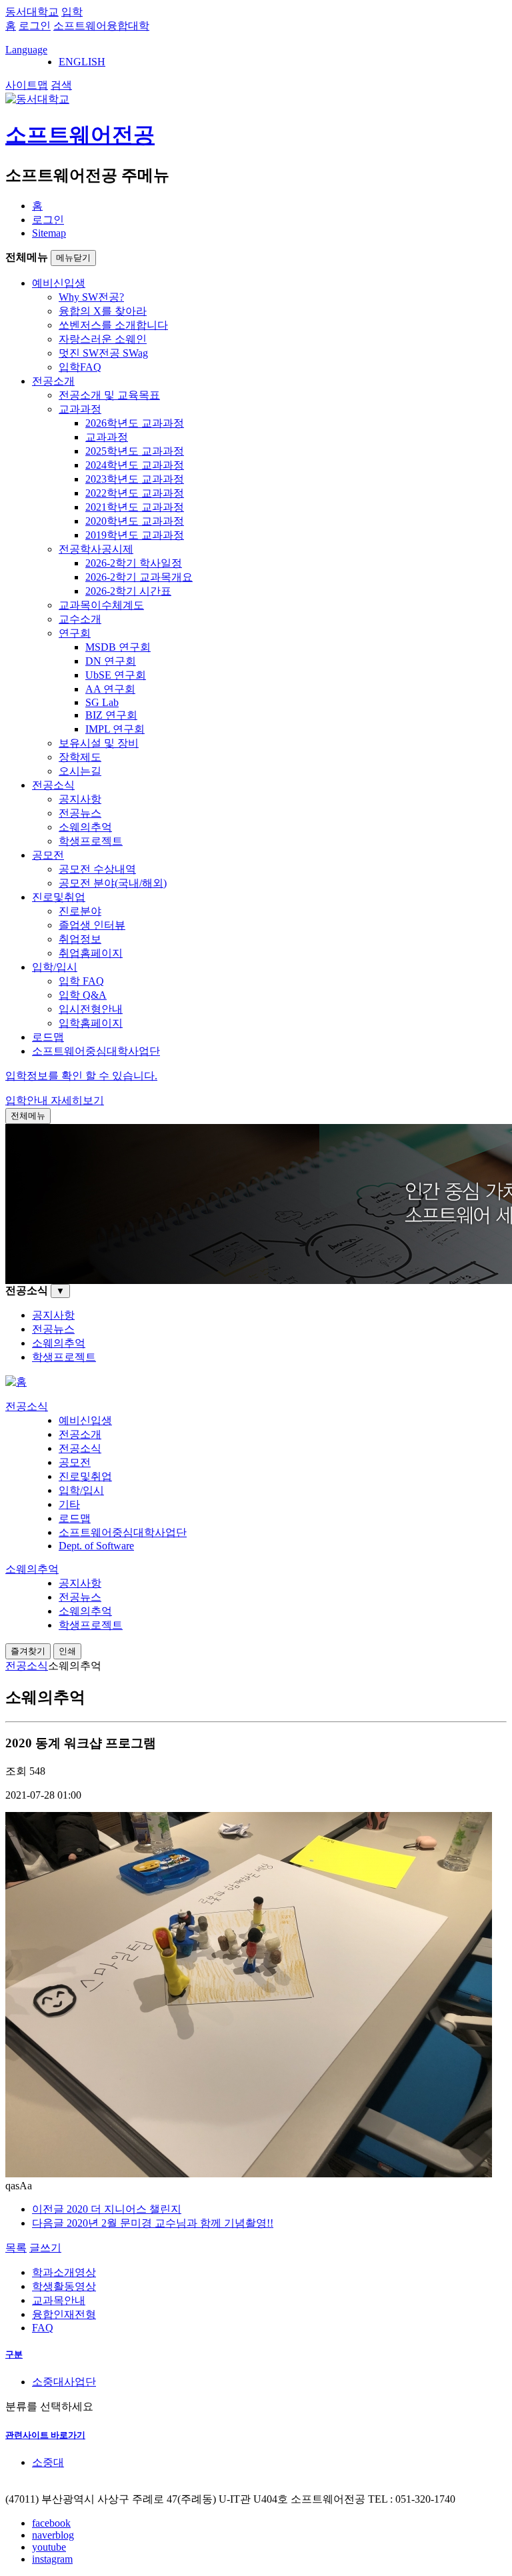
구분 (14, 2354)
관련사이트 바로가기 (45, 2435)
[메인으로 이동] (16, 1382)
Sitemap (49, 233)
